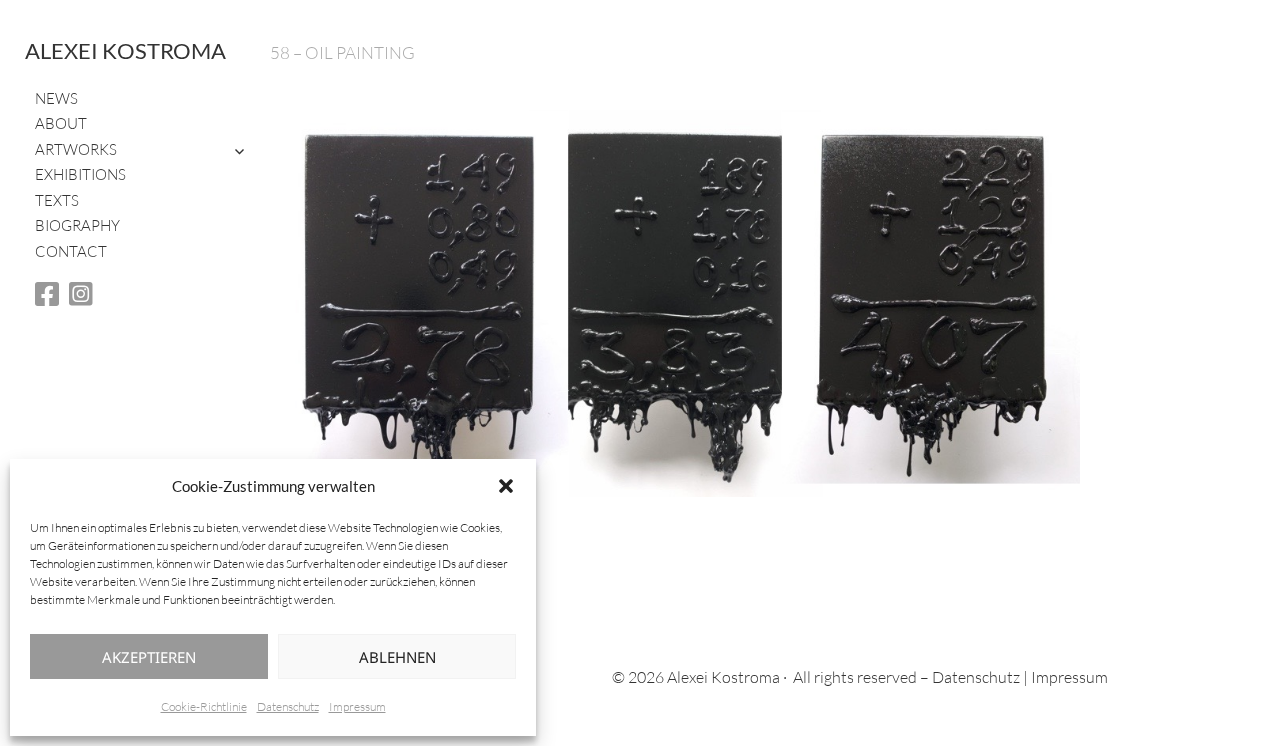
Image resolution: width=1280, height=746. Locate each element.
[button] (506, 486)
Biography (77, 225)
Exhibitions (80, 174)
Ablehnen (397, 657)
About (61, 123)
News (56, 98)
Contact (71, 251)
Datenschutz (288, 706)
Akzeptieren (149, 657)
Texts (57, 200)
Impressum (357, 706)
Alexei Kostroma (125, 50)
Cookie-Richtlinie (204, 706)
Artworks (76, 149)
